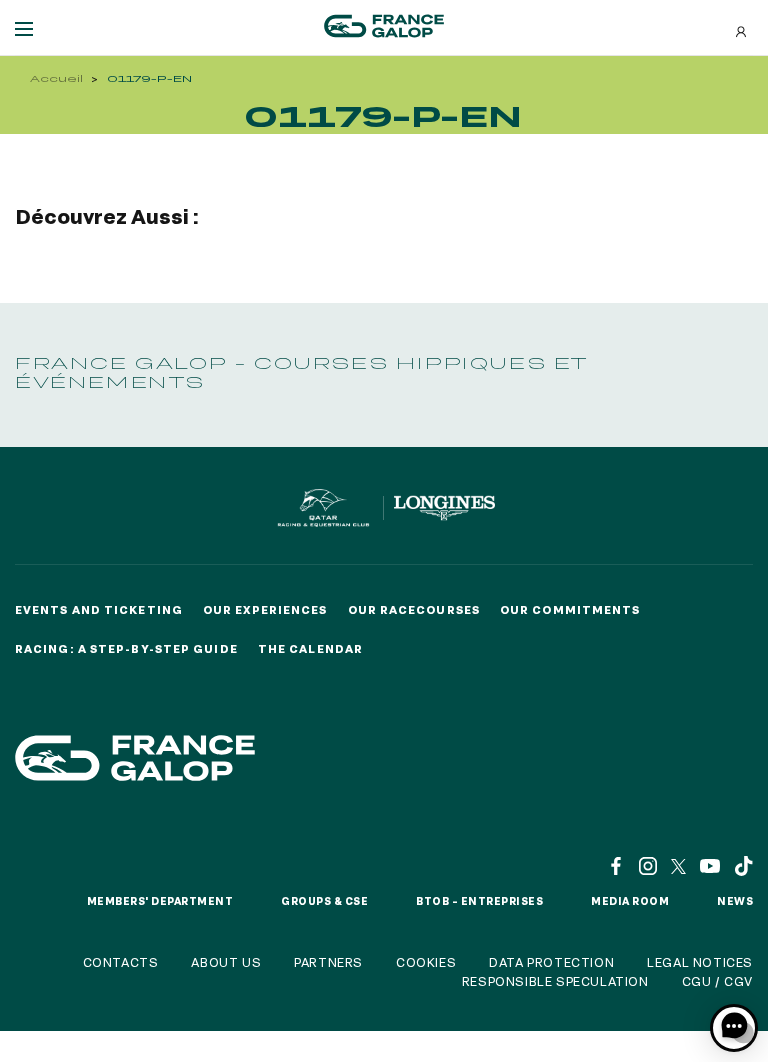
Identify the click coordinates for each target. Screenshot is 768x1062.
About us (226, 962)
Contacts (121, 962)
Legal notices (700, 962)
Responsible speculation (555, 981)
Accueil (56, 78)
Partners (328, 962)
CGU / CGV (717, 981)
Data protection (551, 962)
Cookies (426, 962)
